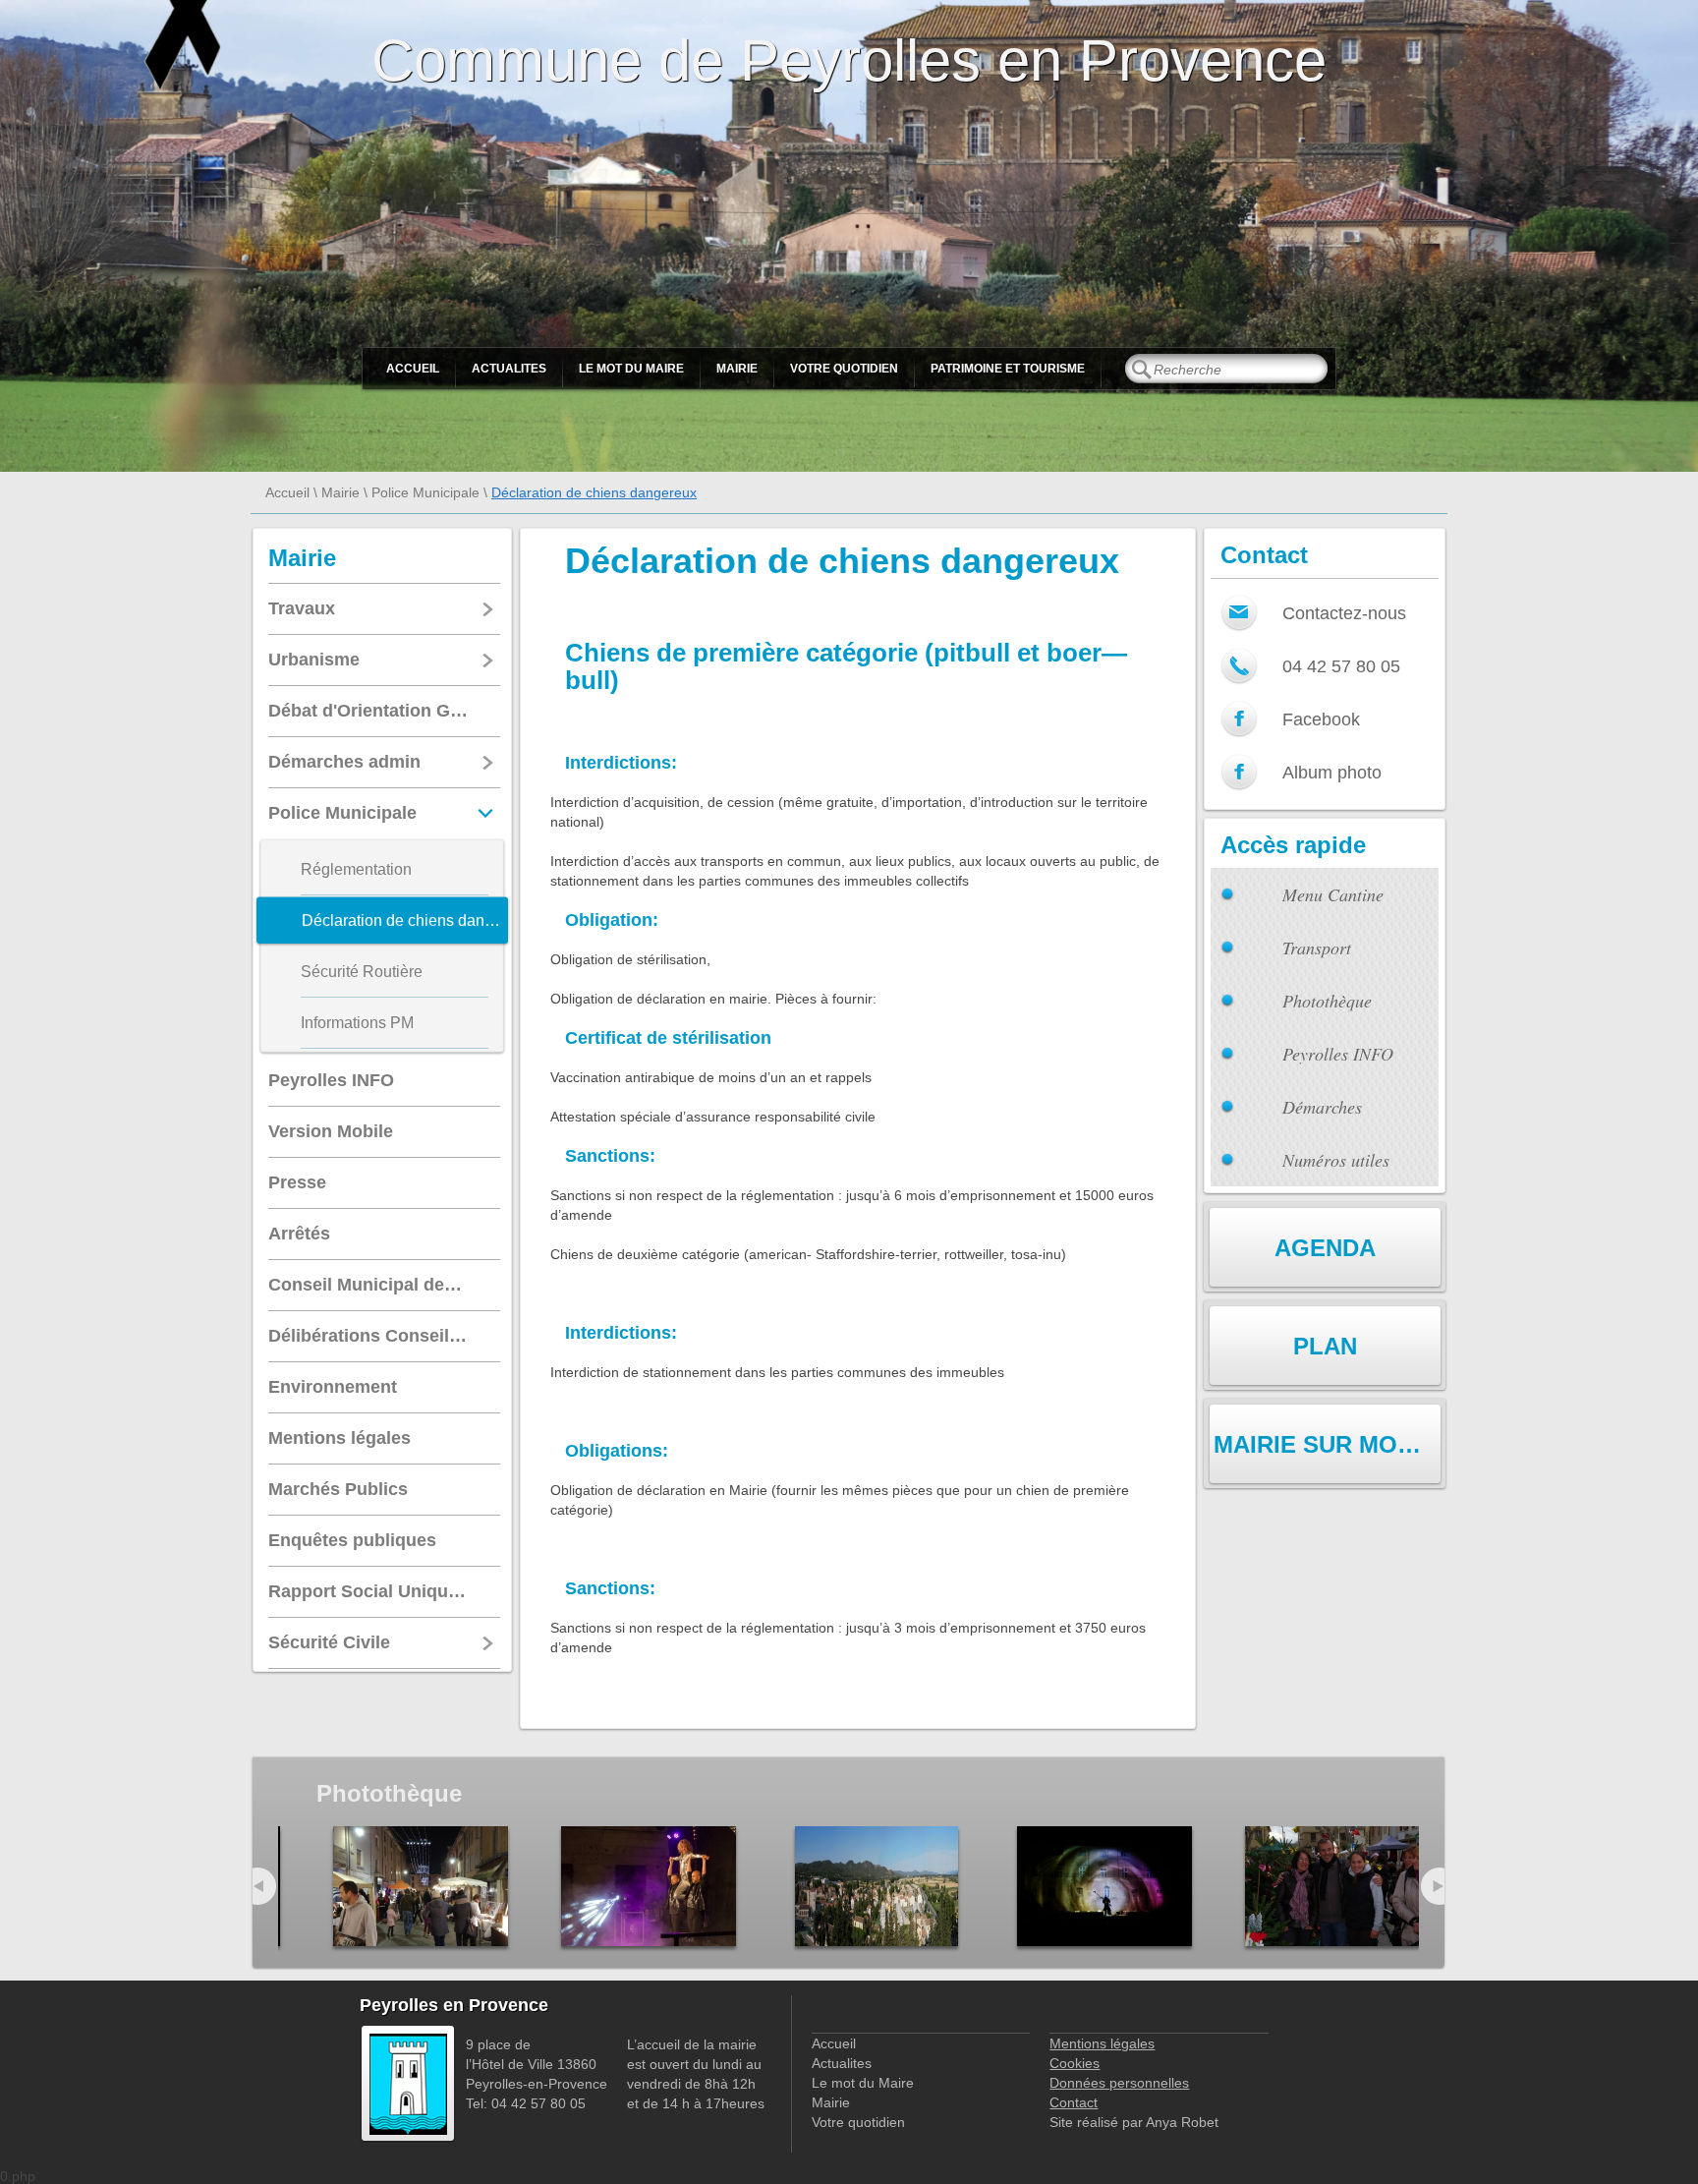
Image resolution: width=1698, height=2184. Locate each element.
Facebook (1321, 719)
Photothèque (1327, 1001)
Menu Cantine (1333, 894)
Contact (1074, 2102)
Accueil (413, 369)
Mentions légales (1102, 2043)
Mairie (737, 369)
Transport (1317, 948)
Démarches (1322, 1107)
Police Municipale (425, 492)
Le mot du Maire (631, 369)
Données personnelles (1119, 2083)
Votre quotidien (844, 369)
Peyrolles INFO (1338, 1054)
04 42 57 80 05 (1341, 666)
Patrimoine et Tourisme (1008, 369)
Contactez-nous (1344, 613)
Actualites (509, 369)
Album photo (1332, 773)
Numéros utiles (1336, 1160)
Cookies (1075, 2063)
